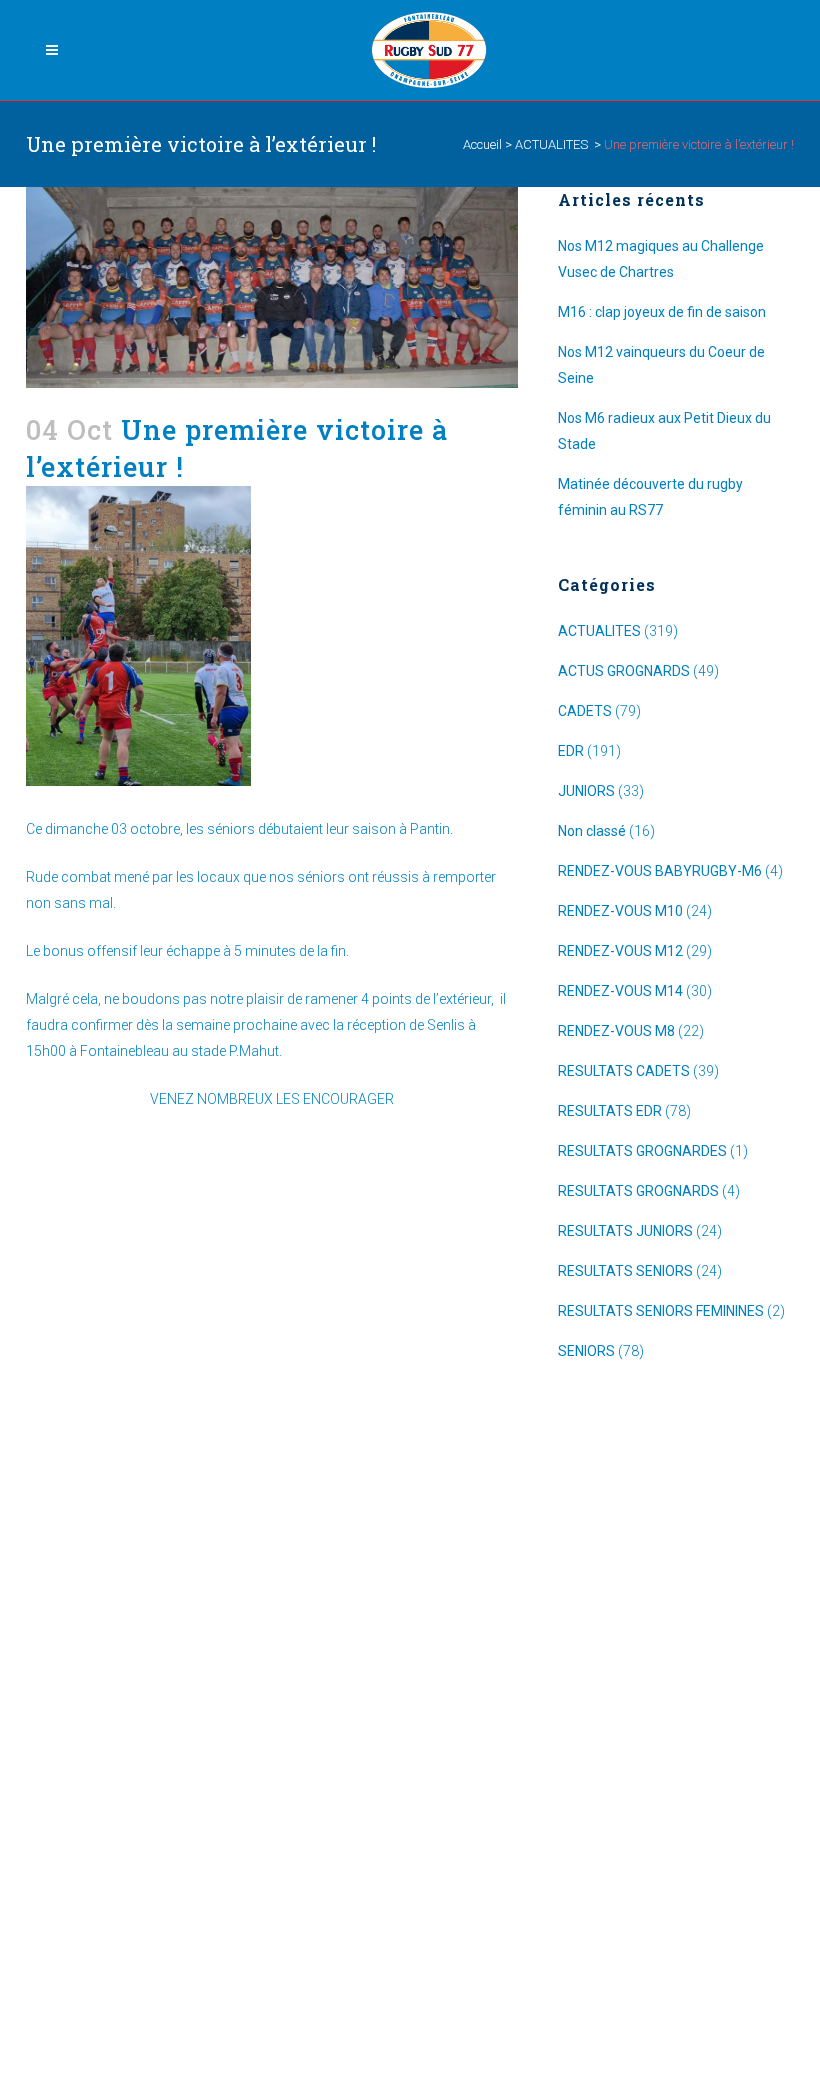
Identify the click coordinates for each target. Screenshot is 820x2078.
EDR (571, 751)
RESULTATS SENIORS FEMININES (661, 1311)
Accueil (482, 144)
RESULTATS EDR (610, 1111)
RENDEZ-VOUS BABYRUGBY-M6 (660, 871)
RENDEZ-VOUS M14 (620, 991)
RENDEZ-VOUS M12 (620, 951)
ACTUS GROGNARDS (624, 671)
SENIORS (586, 1351)
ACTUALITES (551, 144)
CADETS (585, 711)
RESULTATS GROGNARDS (638, 1191)
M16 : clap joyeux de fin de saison (662, 312)
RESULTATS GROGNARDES (642, 1151)
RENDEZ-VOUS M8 (616, 1031)
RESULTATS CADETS (624, 1071)
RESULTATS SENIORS (625, 1271)
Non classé (592, 831)
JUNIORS (586, 791)
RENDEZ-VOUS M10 (620, 911)
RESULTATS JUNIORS (625, 1231)
